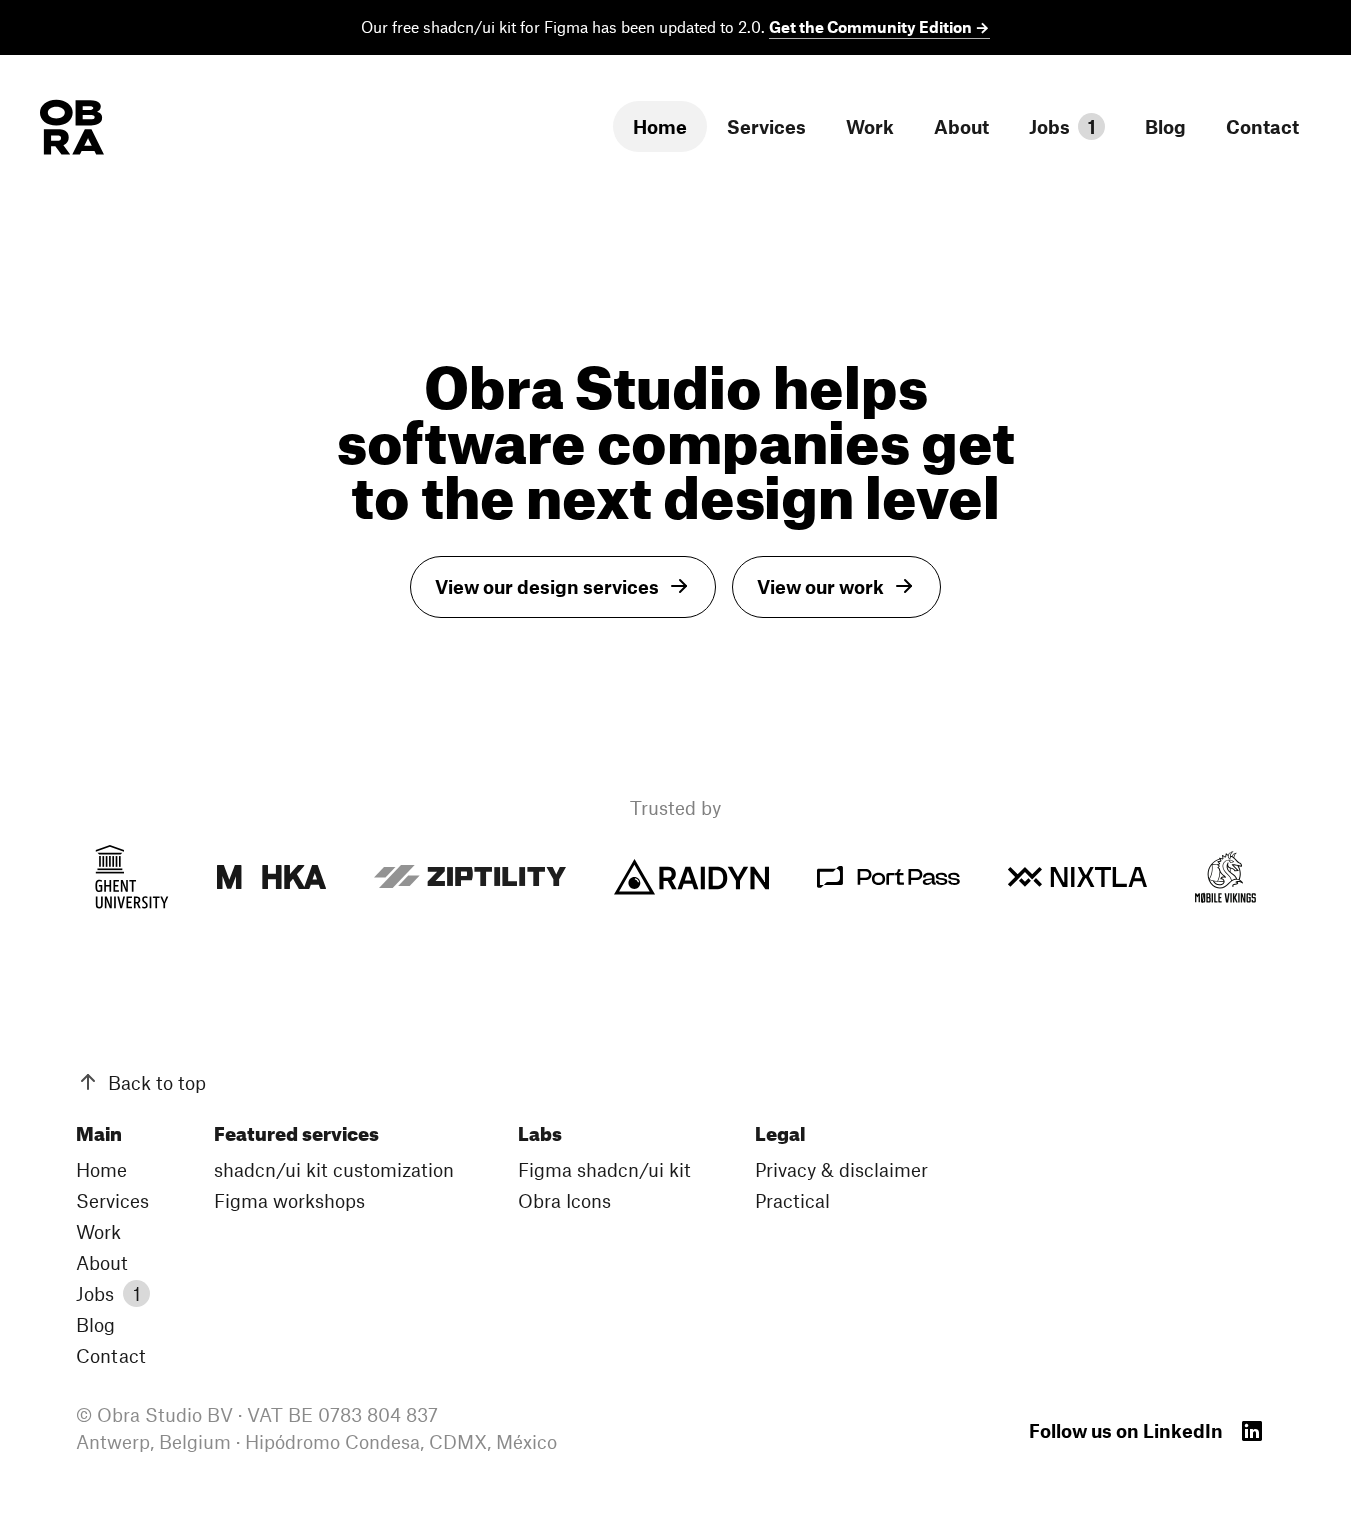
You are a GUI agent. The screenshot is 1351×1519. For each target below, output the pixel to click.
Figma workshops (289, 1200)
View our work (820, 586)
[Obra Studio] (72, 127)
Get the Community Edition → (879, 26)
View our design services (547, 586)
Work (870, 126)
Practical (792, 1200)
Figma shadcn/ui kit (604, 1169)
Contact (1262, 126)
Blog (1165, 126)
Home (660, 126)
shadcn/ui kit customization (334, 1169)
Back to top (157, 1082)
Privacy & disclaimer (841, 1169)
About (961, 126)
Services (766, 126)
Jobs (1062, 126)
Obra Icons (564, 1200)
